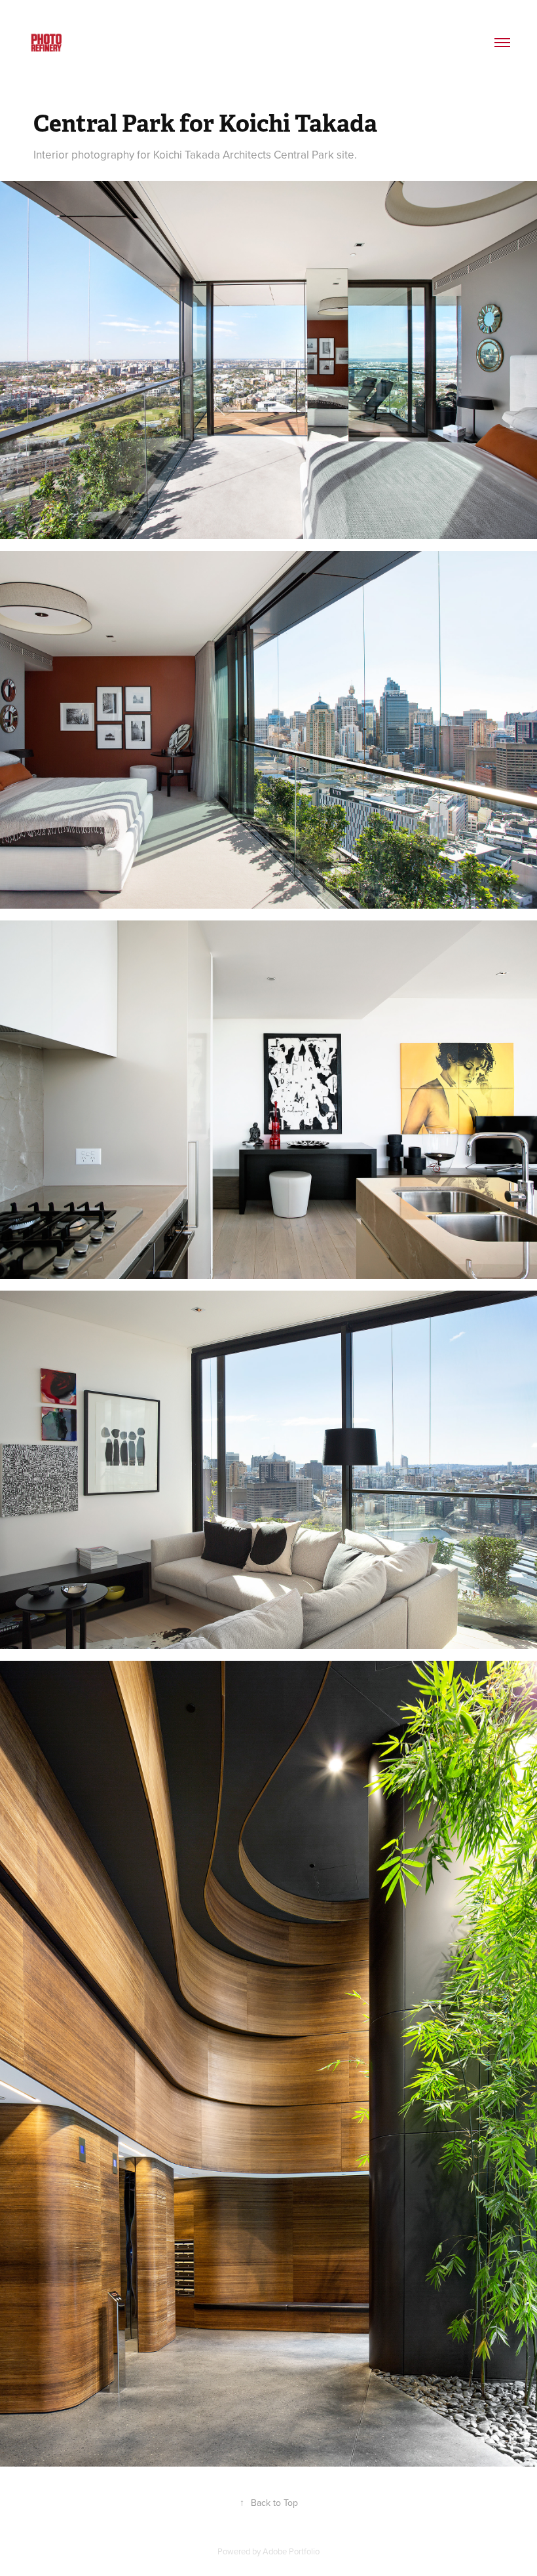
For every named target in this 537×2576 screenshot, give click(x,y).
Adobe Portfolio (291, 2551)
